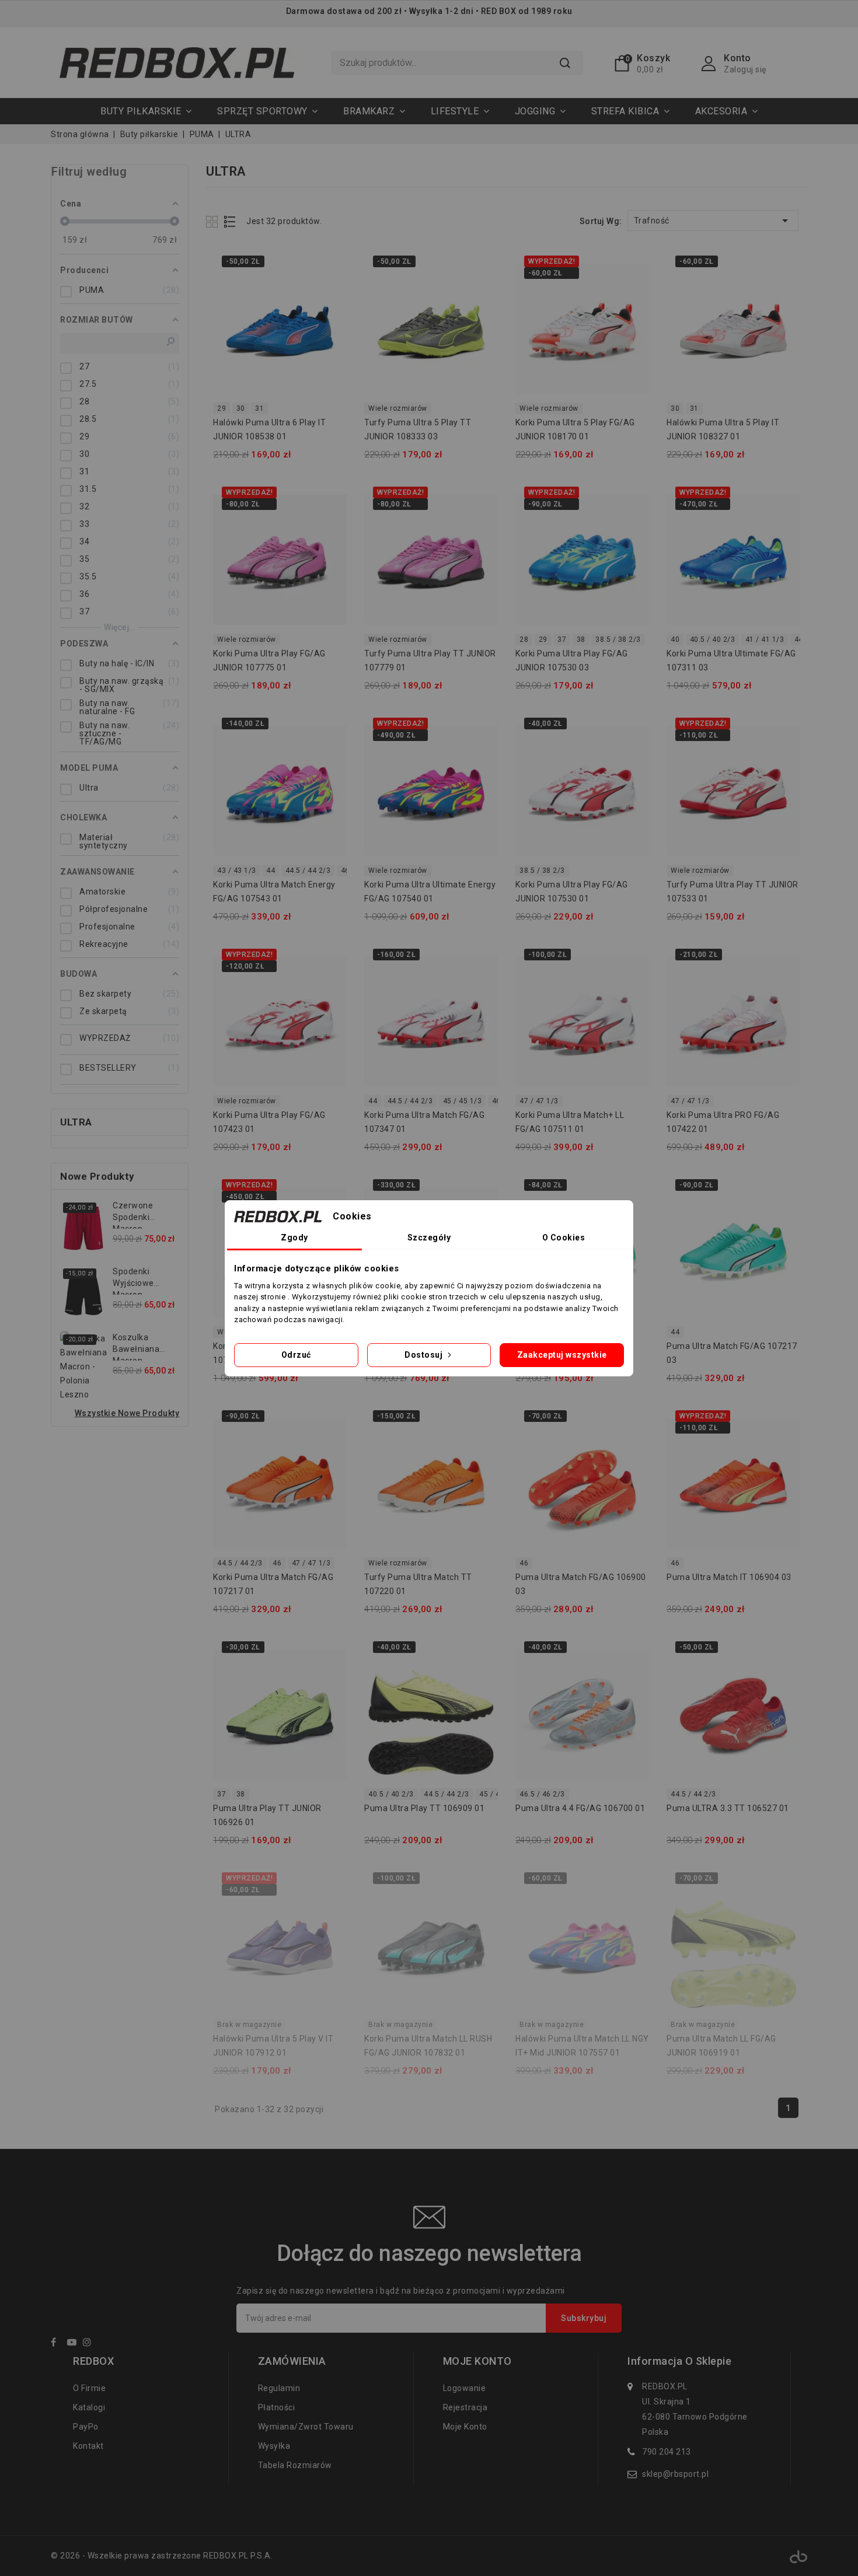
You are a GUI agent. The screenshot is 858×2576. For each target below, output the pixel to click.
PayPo (86, 2427)
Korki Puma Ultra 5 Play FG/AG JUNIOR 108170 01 (575, 429)
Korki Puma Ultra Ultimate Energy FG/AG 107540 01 (430, 892)
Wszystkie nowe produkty (127, 1413)
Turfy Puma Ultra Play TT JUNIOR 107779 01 (430, 660)
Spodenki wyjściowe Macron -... (133, 1281)
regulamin (279, 2388)
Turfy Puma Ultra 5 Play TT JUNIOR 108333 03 (418, 429)
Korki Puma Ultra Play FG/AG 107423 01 (269, 1122)
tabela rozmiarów (295, 2465)
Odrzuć (296, 1355)
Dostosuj (425, 1355)
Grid (213, 221)
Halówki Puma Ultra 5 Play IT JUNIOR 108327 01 (723, 429)
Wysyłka (274, 2446)
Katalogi (89, 2407)
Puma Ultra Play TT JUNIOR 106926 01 (267, 1815)
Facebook (58, 2344)
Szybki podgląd (331, 266)
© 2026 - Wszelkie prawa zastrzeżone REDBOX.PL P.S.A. (162, 2556)
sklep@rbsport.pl (675, 2474)
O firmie (89, 2388)
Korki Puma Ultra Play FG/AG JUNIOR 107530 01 (572, 892)
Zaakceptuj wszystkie (562, 1355)
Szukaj (565, 63)
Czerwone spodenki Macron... (133, 1215)
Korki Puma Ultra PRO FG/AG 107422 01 (723, 1122)
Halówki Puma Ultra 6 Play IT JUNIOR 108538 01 (269, 429)
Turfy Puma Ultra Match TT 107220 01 (418, 1584)
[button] (268, 111)
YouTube (74, 2344)
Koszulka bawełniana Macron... (136, 1347)
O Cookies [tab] (564, 1238)
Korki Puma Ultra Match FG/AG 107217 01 (273, 1584)
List (230, 221)
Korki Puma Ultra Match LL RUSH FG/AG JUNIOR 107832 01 (428, 2046)
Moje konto (465, 2427)
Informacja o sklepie (679, 2361)
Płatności (277, 2407)
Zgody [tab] (294, 1238)
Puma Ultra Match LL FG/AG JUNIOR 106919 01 (721, 2046)
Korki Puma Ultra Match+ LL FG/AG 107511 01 (570, 1122)
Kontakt (88, 2446)
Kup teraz (331, 289)
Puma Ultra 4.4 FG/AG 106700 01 (580, 1808)
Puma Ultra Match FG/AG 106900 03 (581, 1584)
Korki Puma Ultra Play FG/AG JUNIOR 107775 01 (269, 660)
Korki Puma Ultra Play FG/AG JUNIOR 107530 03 (572, 660)
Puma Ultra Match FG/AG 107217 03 (732, 1353)
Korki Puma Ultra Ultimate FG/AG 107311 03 (731, 660)
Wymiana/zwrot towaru (306, 2427)
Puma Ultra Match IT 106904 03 (729, 1577)
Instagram (90, 2344)
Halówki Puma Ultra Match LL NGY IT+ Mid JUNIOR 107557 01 (582, 2046)
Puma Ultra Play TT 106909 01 (424, 1808)
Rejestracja (465, 2407)
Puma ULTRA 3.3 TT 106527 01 (728, 1808)
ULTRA (76, 1122)
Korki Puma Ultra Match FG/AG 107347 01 (424, 1122)
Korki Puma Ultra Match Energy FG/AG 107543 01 (274, 892)
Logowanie (465, 2388)
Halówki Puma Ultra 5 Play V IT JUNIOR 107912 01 (273, 2046)
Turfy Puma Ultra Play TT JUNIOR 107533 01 (733, 892)
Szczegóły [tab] (429, 1238)
